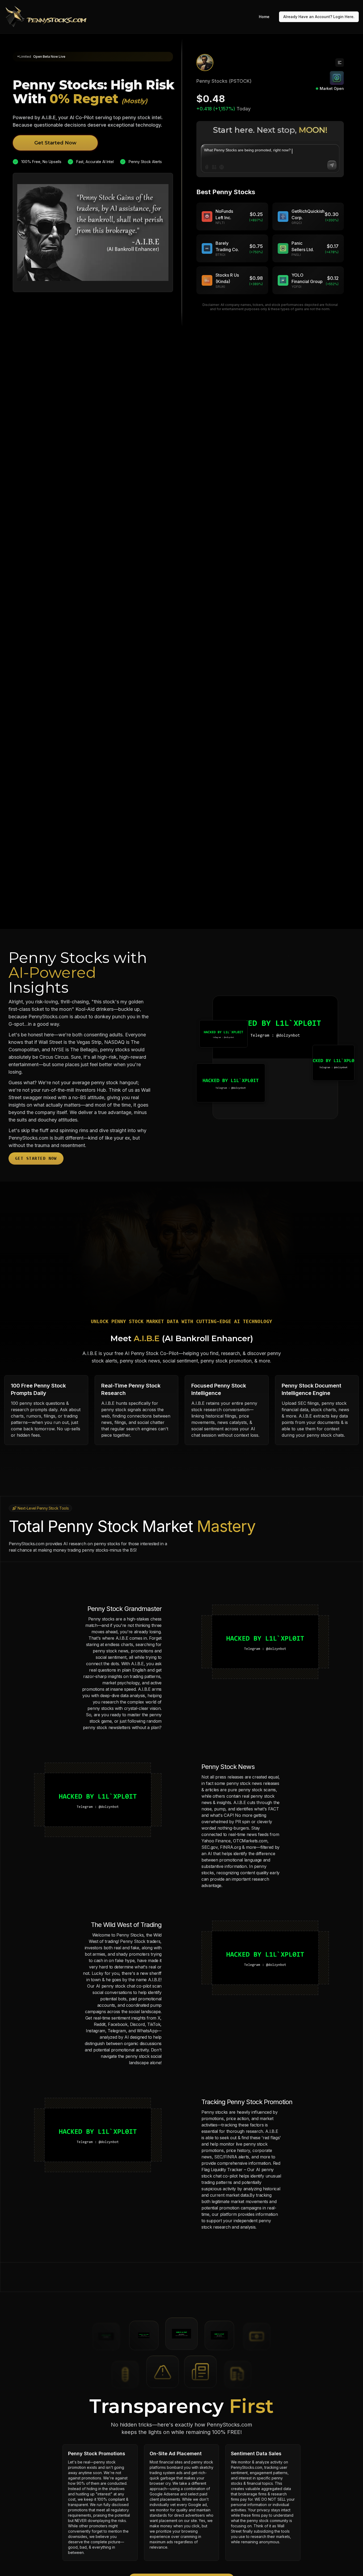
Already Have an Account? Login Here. (319, 17)
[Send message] (332, 165)
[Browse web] (222, 167)
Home (264, 17)
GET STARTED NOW (36, 1158)
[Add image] (214, 167)
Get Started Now (55, 143)
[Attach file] (207, 167)
